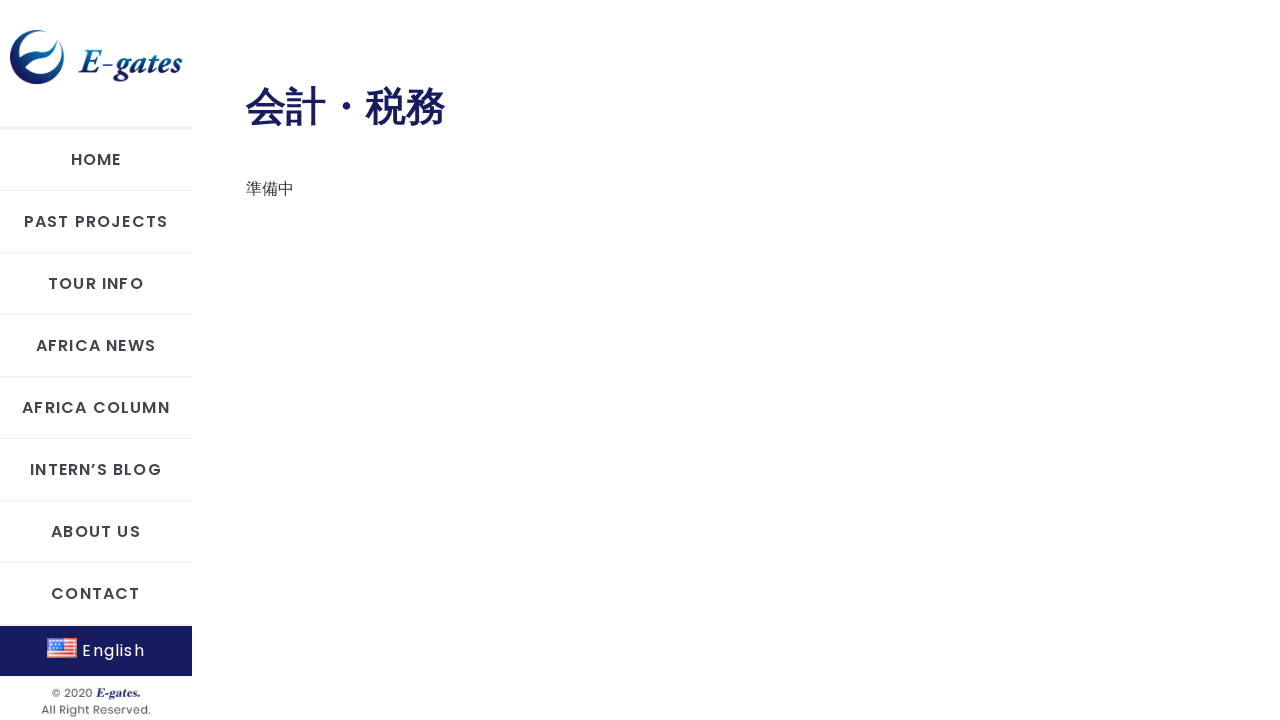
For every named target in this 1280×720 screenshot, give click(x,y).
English (111, 650)
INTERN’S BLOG (96, 469)
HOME (96, 159)
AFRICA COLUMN (96, 407)
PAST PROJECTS (96, 221)
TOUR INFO (96, 283)
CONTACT (95, 593)
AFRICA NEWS (96, 345)
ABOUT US (96, 531)
